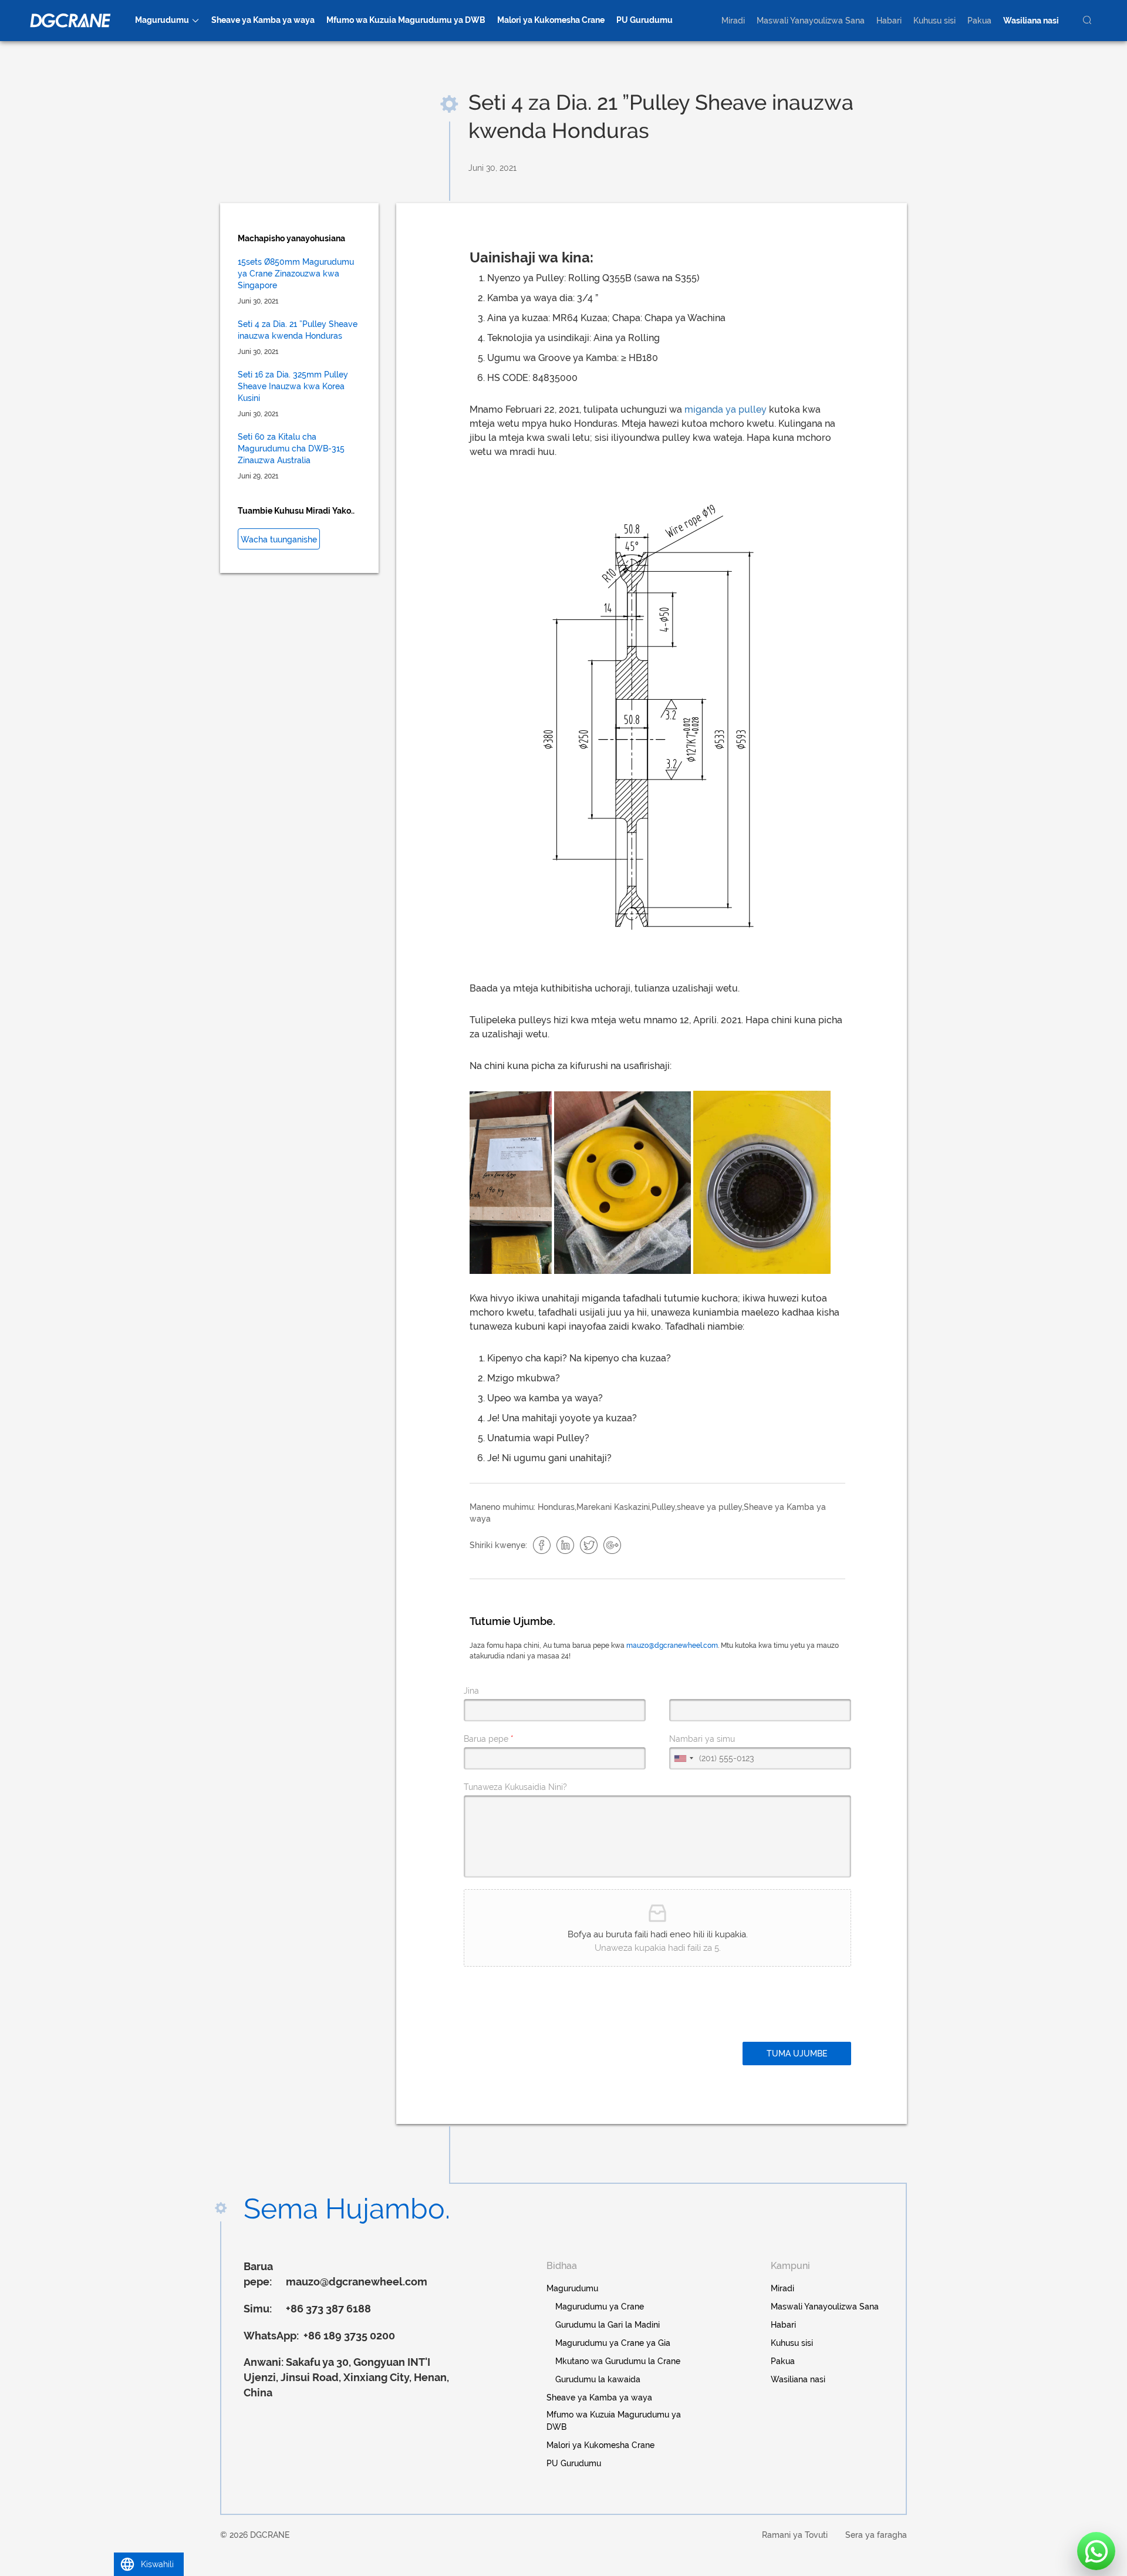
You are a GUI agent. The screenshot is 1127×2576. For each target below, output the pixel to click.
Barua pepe (489, 1739)
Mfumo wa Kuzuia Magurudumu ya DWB (406, 20)
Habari (889, 21)
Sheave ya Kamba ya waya (263, 20)
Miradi (733, 21)
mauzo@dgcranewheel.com (672, 1646)
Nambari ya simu (702, 1739)
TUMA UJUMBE (797, 2054)
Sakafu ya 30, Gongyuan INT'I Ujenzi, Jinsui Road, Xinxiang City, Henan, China (346, 2377)
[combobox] (683, 1758)
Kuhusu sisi (934, 21)
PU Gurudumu (645, 20)
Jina (471, 1691)
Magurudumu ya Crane (600, 2307)
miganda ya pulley (726, 409)
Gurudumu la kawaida (598, 2379)
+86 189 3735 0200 (348, 2336)
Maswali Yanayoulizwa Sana (811, 21)
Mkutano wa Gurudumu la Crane (618, 2361)
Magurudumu (162, 20)
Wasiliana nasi (1031, 21)
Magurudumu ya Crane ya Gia (613, 2343)
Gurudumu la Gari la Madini (608, 2325)
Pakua (979, 21)
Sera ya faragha (876, 2535)
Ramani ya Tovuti (795, 2535)
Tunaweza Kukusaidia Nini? (515, 1787)
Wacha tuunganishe (279, 540)
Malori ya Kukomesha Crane (551, 20)
